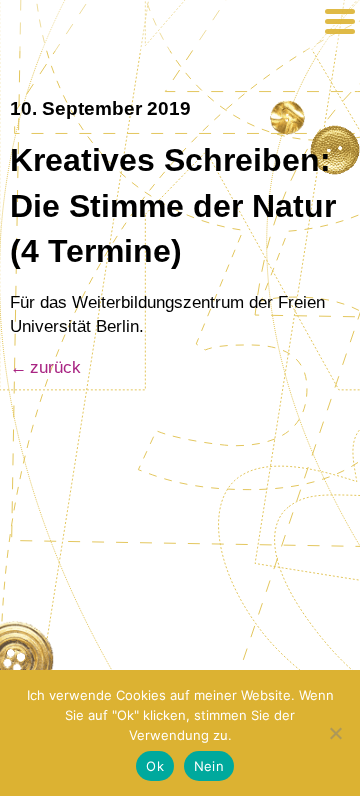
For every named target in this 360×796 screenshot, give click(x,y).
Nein (209, 766)
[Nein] (335, 733)
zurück (55, 367)
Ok (155, 766)
